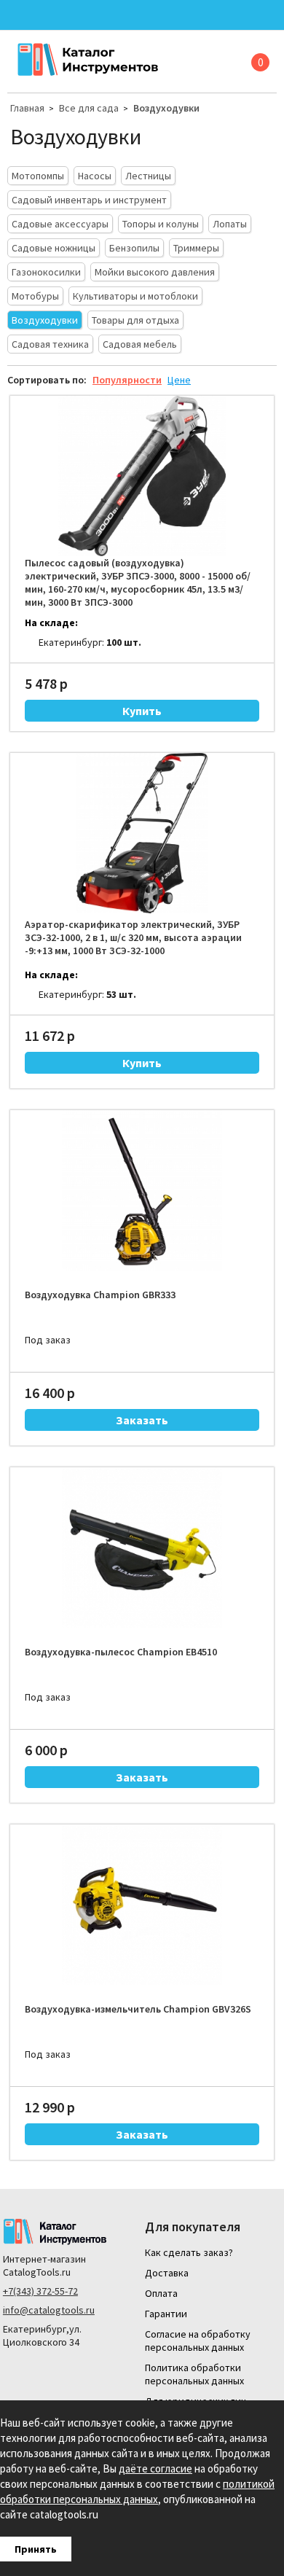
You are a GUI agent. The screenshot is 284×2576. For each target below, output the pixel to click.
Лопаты (230, 224)
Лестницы (148, 176)
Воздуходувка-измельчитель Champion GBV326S (138, 2009)
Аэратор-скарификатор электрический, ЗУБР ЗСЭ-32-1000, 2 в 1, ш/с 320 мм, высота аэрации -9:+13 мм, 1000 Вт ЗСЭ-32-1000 (133, 937)
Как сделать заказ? (189, 2252)
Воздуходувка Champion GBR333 (100, 1295)
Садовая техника (50, 344)
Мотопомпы (38, 176)
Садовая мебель (140, 344)
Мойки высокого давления (155, 272)
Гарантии (166, 2314)
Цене (179, 380)
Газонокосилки (46, 272)
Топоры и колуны (161, 224)
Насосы (95, 176)
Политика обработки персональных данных (194, 2374)
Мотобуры (35, 296)
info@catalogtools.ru (49, 2310)
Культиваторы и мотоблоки (135, 296)
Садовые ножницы (54, 248)
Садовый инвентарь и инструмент (89, 200)
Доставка (167, 2273)
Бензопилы (134, 248)
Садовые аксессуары (60, 224)
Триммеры (196, 248)
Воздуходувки (166, 108)
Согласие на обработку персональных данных (198, 2341)
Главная (27, 108)
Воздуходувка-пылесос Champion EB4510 (121, 1652)
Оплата (161, 2293)
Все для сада (89, 108)
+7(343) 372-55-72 (40, 2291)
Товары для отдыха (135, 320)
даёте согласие (155, 2468)
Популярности (127, 380)
